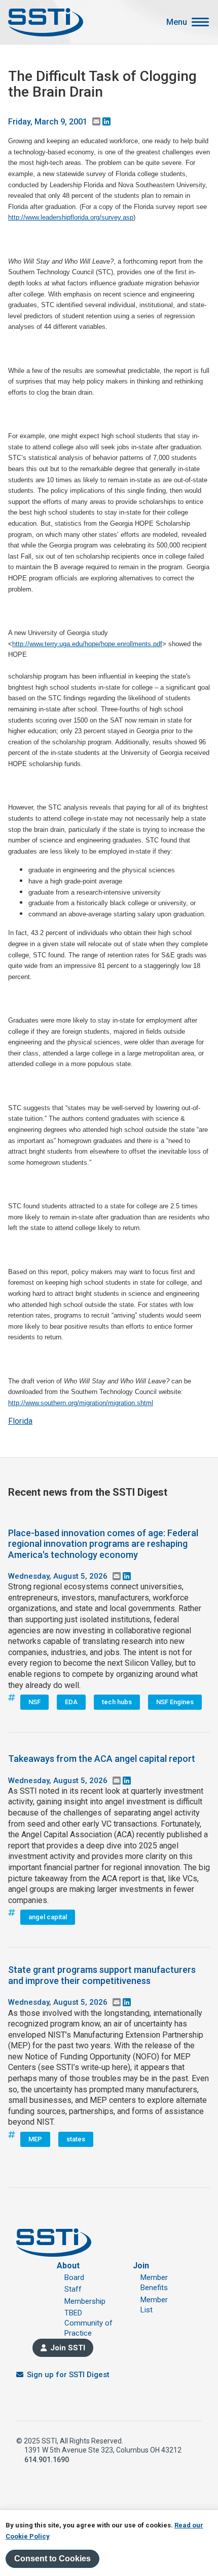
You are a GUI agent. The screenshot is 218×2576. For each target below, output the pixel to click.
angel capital (48, 1917)
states (76, 2139)
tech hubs (117, 1702)
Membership (85, 2301)
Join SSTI (68, 2348)
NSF (34, 1702)
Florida (20, 1421)
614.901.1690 (47, 2460)
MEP (35, 2139)
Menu (177, 22)
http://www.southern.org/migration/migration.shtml (81, 1403)
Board (74, 2277)
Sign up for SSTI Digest (68, 2375)
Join (141, 2266)
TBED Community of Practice (88, 2323)
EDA (71, 1702)
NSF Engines (175, 1702)
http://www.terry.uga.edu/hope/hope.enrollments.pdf (87, 644)
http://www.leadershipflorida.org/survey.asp (71, 217)
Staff (73, 2289)
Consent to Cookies (52, 2559)
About (68, 2266)
